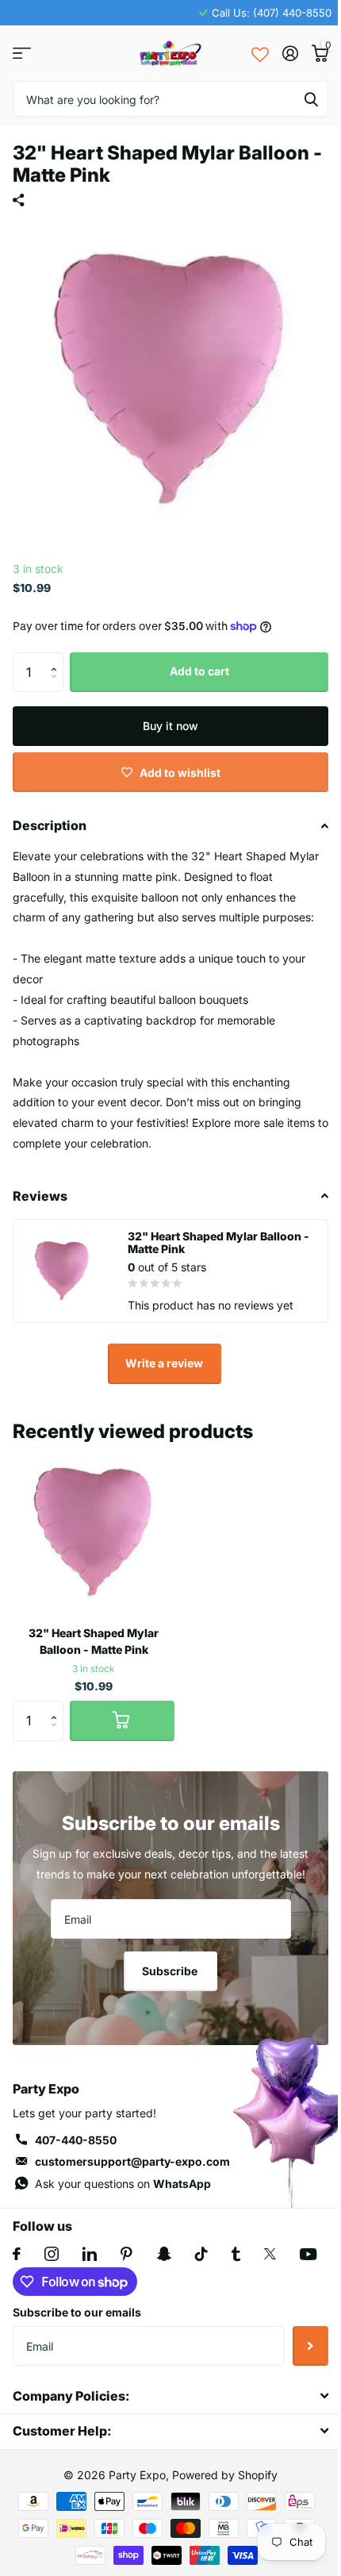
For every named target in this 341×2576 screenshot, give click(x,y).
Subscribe (171, 1971)
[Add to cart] (122, 1721)
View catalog (22, 54)
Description (50, 825)
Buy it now (170, 726)
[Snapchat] (164, 2254)
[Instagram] (52, 2254)
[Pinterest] (126, 2254)
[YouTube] (308, 2254)
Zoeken (311, 99)
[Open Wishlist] (260, 53)
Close (170, 2395)
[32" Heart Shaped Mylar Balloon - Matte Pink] (94, 1532)
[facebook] (17, 2254)
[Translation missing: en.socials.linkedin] (90, 2254)
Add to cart (199, 671)
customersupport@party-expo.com (132, 2161)
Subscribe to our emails (77, 2312)
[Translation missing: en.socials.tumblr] (236, 2254)
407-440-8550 (76, 2140)
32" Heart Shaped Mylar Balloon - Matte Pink (94, 1641)
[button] (57, 658)
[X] (270, 2254)
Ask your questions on (123, 2184)
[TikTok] (201, 2254)
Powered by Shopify (225, 2475)
